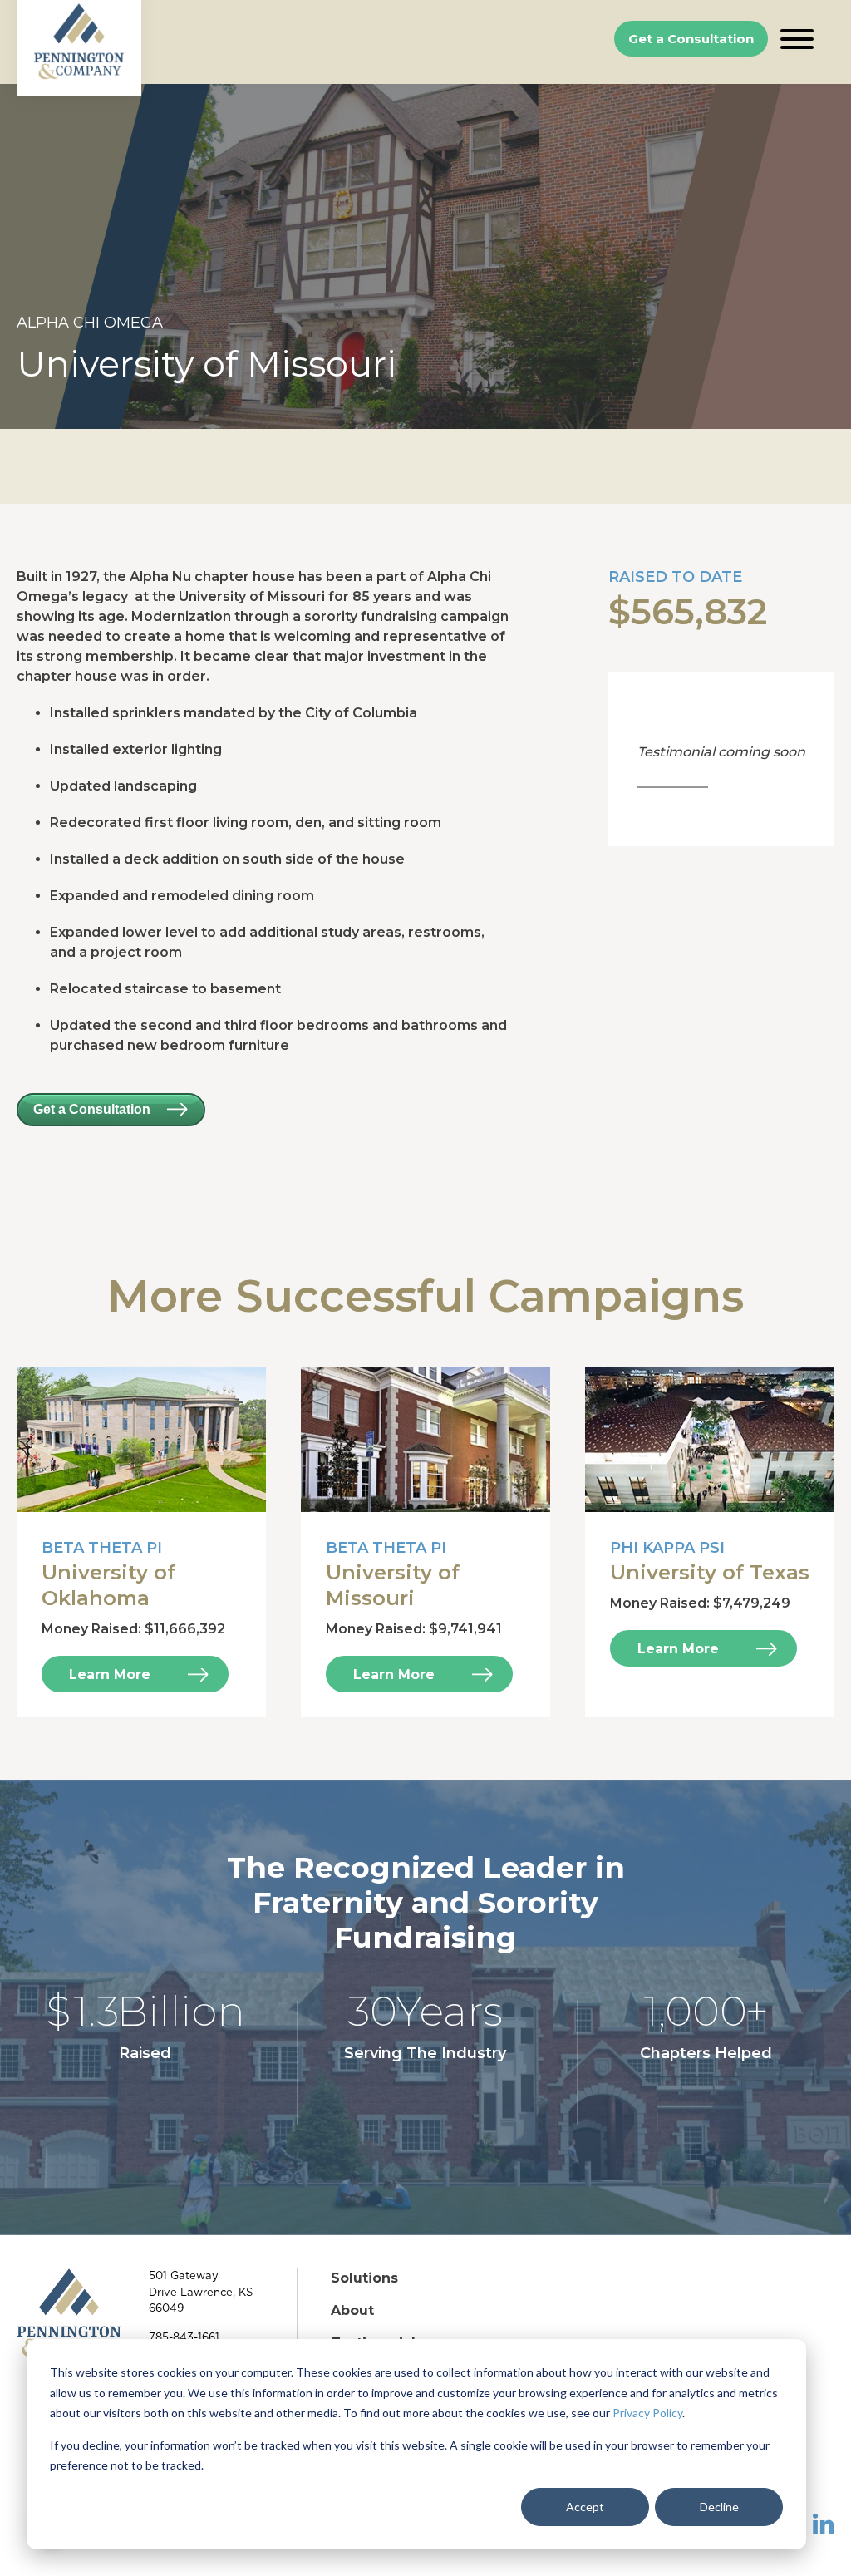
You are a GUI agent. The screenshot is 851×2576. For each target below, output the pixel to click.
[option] (425, 256)
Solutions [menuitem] (364, 2278)
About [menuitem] (352, 2310)
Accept (585, 2507)
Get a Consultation (691, 39)
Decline (719, 2507)
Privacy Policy (647, 2413)
